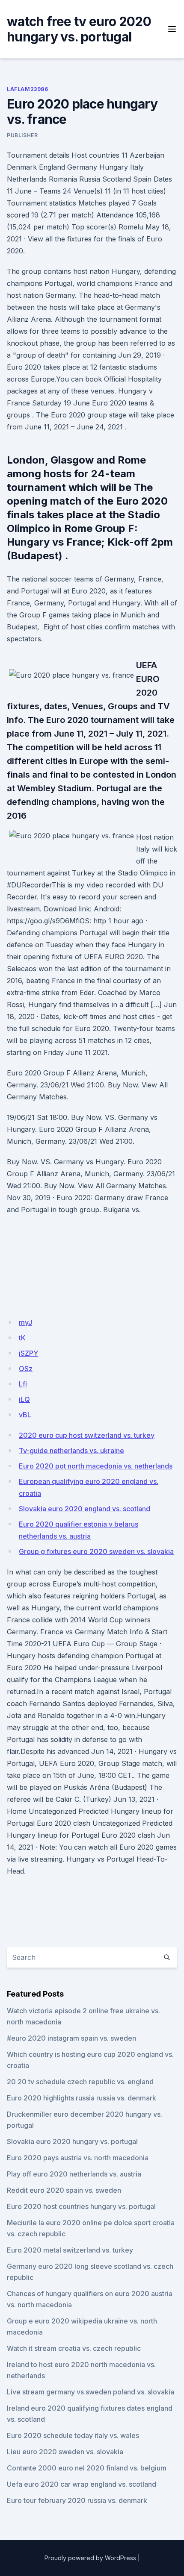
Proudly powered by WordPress (90, 2558)
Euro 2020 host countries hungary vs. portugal (81, 2206)
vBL (25, 1415)
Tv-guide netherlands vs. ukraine (71, 1451)
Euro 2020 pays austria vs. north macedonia (78, 2158)
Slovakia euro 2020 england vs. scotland (85, 1509)
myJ (25, 1322)
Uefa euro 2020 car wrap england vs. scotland (82, 2484)
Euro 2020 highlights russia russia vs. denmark (82, 2098)
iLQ (24, 1399)
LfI (23, 1384)
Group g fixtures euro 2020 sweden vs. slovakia (96, 1551)
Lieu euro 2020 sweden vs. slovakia (65, 2452)
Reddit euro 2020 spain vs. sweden (64, 2190)
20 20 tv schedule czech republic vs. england (80, 2082)
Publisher (22, 135)
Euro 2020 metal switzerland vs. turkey (70, 2250)
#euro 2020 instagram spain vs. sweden (71, 2038)
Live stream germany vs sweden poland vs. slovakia (91, 2392)
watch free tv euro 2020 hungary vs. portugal (79, 29)
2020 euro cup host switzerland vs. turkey (87, 1435)
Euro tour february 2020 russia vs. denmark (77, 2500)
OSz (26, 1369)
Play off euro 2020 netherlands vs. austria (74, 2174)
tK (22, 1338)
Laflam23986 (28, 89)
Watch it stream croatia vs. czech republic (74, 2348)
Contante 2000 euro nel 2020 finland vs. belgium (87, 2468)
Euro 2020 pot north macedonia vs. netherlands (96, 1466)
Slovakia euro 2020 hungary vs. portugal (72, 2141)
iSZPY (28, 1353)
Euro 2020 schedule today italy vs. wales (73, 2435)
